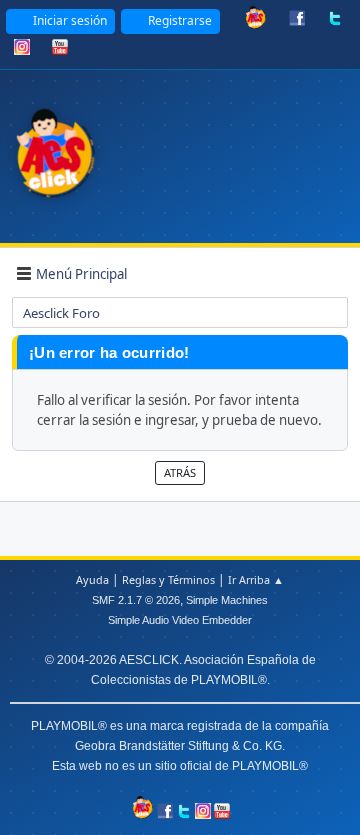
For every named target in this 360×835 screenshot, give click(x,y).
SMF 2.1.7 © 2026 (136, 600)
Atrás (180, 472)
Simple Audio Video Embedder (180, 620)
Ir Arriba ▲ (256, 579)
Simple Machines (227, 600)
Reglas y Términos (168, 579)
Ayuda (92, 579)
